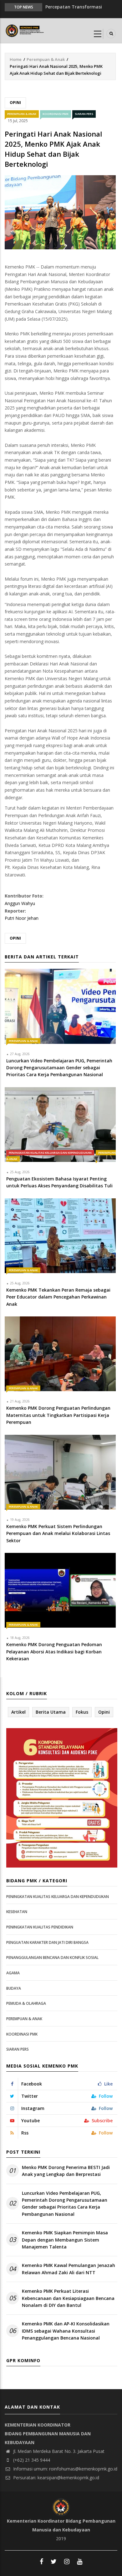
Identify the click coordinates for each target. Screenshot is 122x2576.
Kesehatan (17, 1912)
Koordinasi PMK (56, 114)
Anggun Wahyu (20, 903)
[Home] (25, 30)
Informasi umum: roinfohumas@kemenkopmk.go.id (65, 2469)
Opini (15, 103)
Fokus (82, 1712)
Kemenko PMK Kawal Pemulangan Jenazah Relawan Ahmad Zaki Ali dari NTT (69, 2269)
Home (16, 59)
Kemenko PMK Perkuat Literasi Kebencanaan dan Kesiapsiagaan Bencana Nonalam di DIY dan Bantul (68, 2298)
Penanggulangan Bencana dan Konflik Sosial (52, 1958)
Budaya (14, 1988)
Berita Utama (51, 1712)
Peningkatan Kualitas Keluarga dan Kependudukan (50, 1153)
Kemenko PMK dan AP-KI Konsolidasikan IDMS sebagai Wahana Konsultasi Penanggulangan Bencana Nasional (66, 2331)
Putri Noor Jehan (22, 918)
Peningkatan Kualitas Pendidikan (40, 1927)
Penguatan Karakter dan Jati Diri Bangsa (47, 1942)
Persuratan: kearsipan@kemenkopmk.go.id (56, 2478)
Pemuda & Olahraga (26, 2003)
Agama (13, 1973)
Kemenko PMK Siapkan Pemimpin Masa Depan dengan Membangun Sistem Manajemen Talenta (65, 2240)
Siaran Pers (84, 114)
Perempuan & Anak (46, 59)
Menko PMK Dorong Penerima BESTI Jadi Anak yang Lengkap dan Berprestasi (66, 2171)
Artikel (18, 1712)
